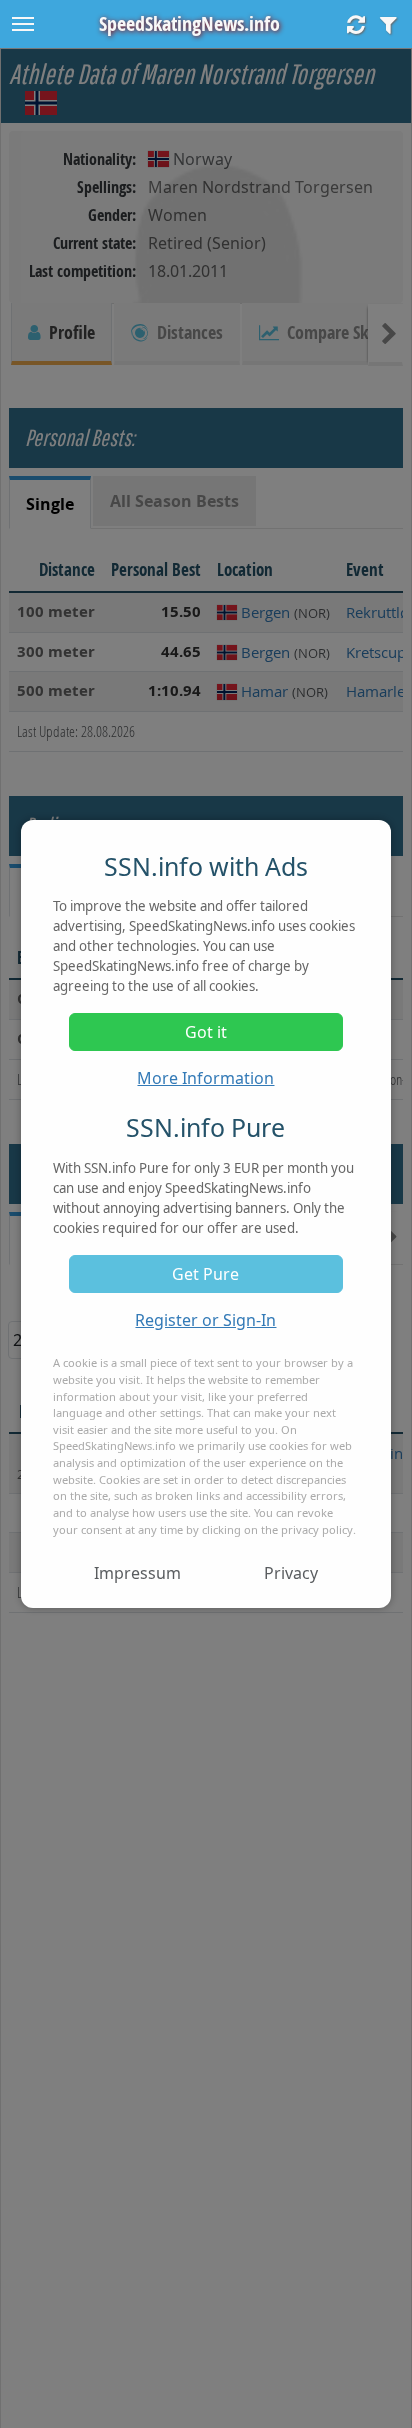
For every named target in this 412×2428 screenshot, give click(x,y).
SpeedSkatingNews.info (189, 23)
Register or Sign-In (205, 1320)
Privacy (291, 1573)
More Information (205, 1078)
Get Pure (205, 1274)
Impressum (137, 1573)
